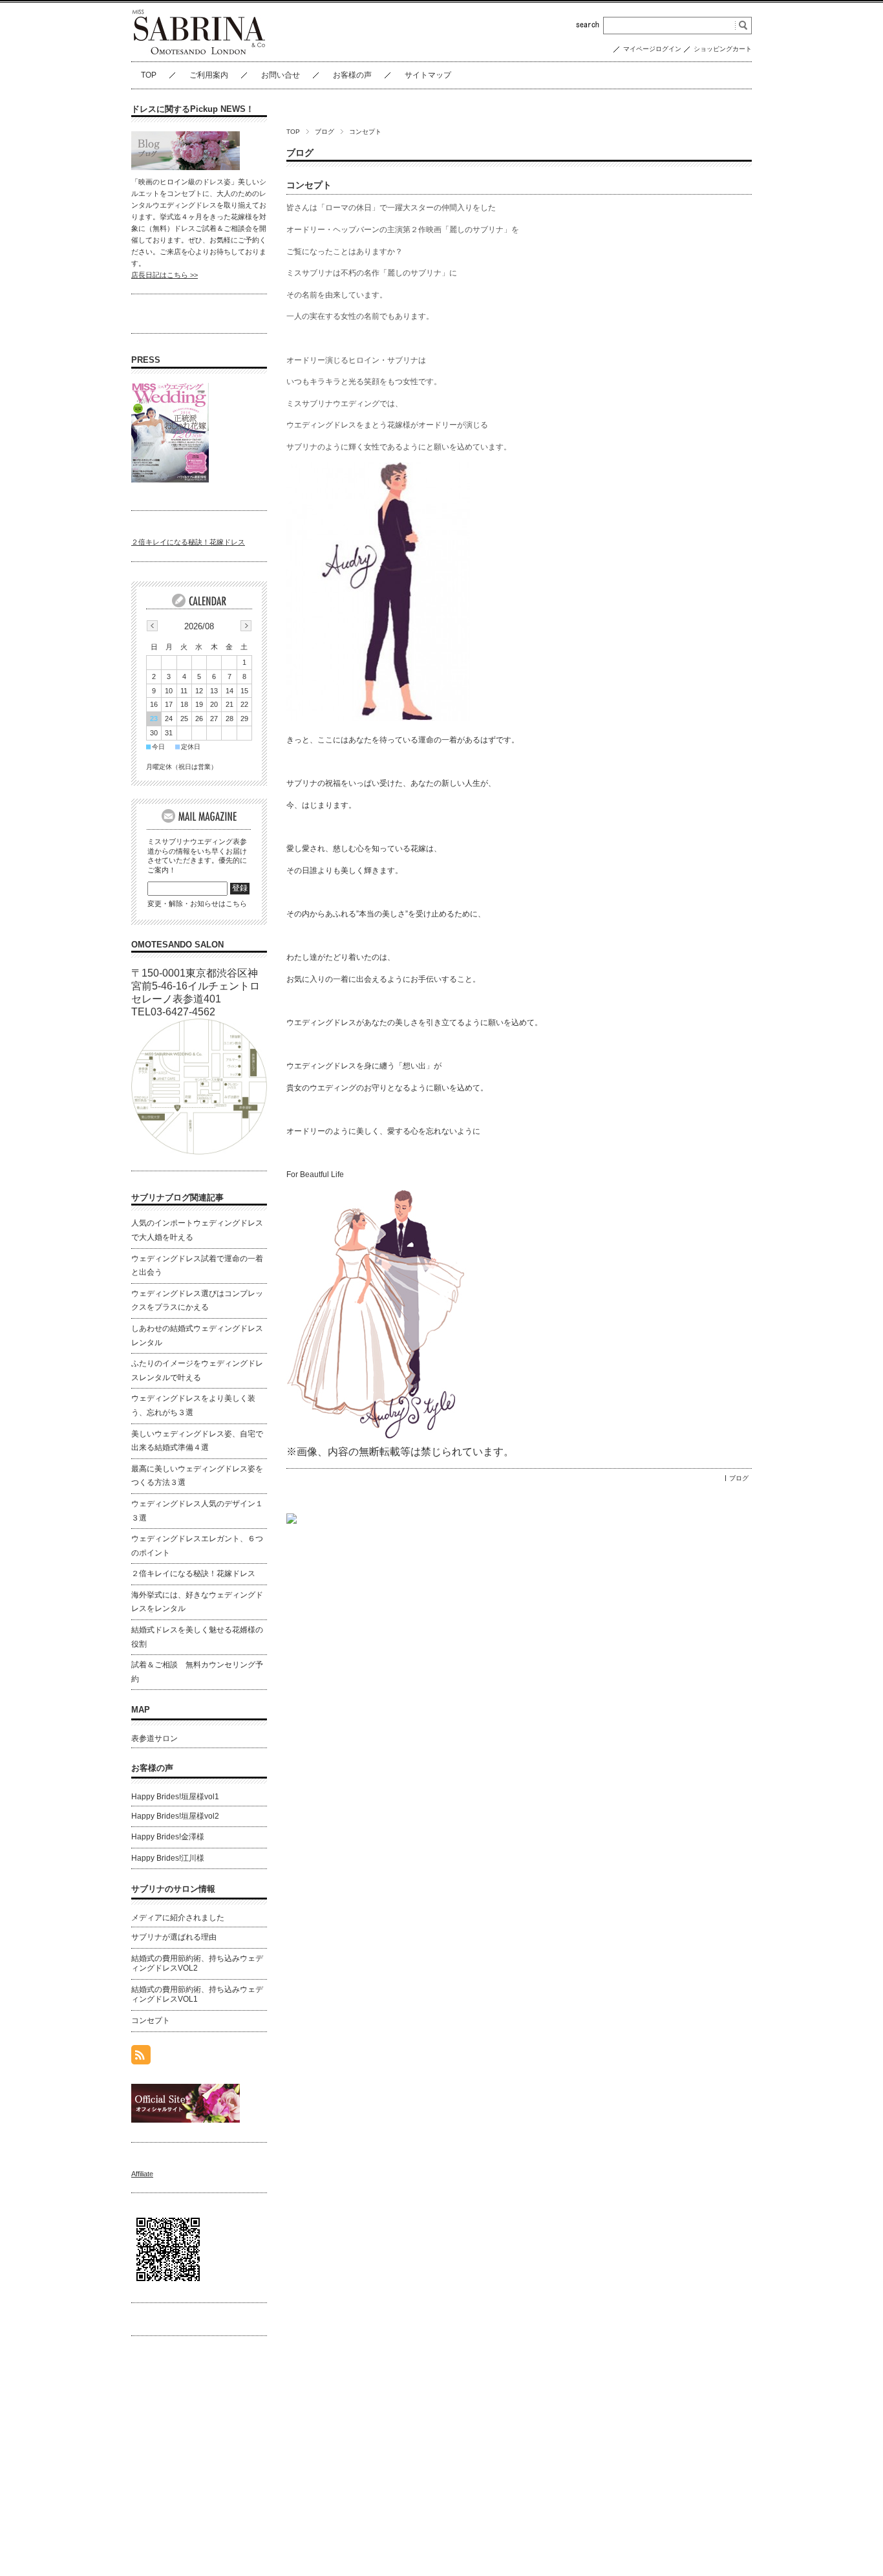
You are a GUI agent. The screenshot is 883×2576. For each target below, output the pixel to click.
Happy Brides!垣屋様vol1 (175, 1797)
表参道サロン (154, 1738)
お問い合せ (281, 75)
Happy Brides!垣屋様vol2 (175, 1816)
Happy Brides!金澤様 (168, 1837)
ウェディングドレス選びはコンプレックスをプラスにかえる (197, 1301)
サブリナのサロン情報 (173, 1889)
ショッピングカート (723, 49)
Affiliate (142, 2174)
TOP (149, 75)
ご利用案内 (209, 75)
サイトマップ (428, 75)
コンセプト (309, 185)
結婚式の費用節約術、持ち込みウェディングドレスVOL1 (197, 1995)
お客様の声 (352, 75)
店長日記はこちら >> (165, 275)
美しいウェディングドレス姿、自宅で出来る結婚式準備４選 (197, 1441)
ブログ (324, 132)
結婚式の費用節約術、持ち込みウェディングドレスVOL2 (197, 1964)
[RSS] (141, 2058)
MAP (141, 1710)
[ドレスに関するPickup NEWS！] (186, 167)
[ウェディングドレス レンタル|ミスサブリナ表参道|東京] (199, 51)
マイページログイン (652, 49)
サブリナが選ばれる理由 (174, 1937)
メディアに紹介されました (178, 1918)
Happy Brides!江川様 (168, 1858)
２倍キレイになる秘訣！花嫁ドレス (188, 542)
